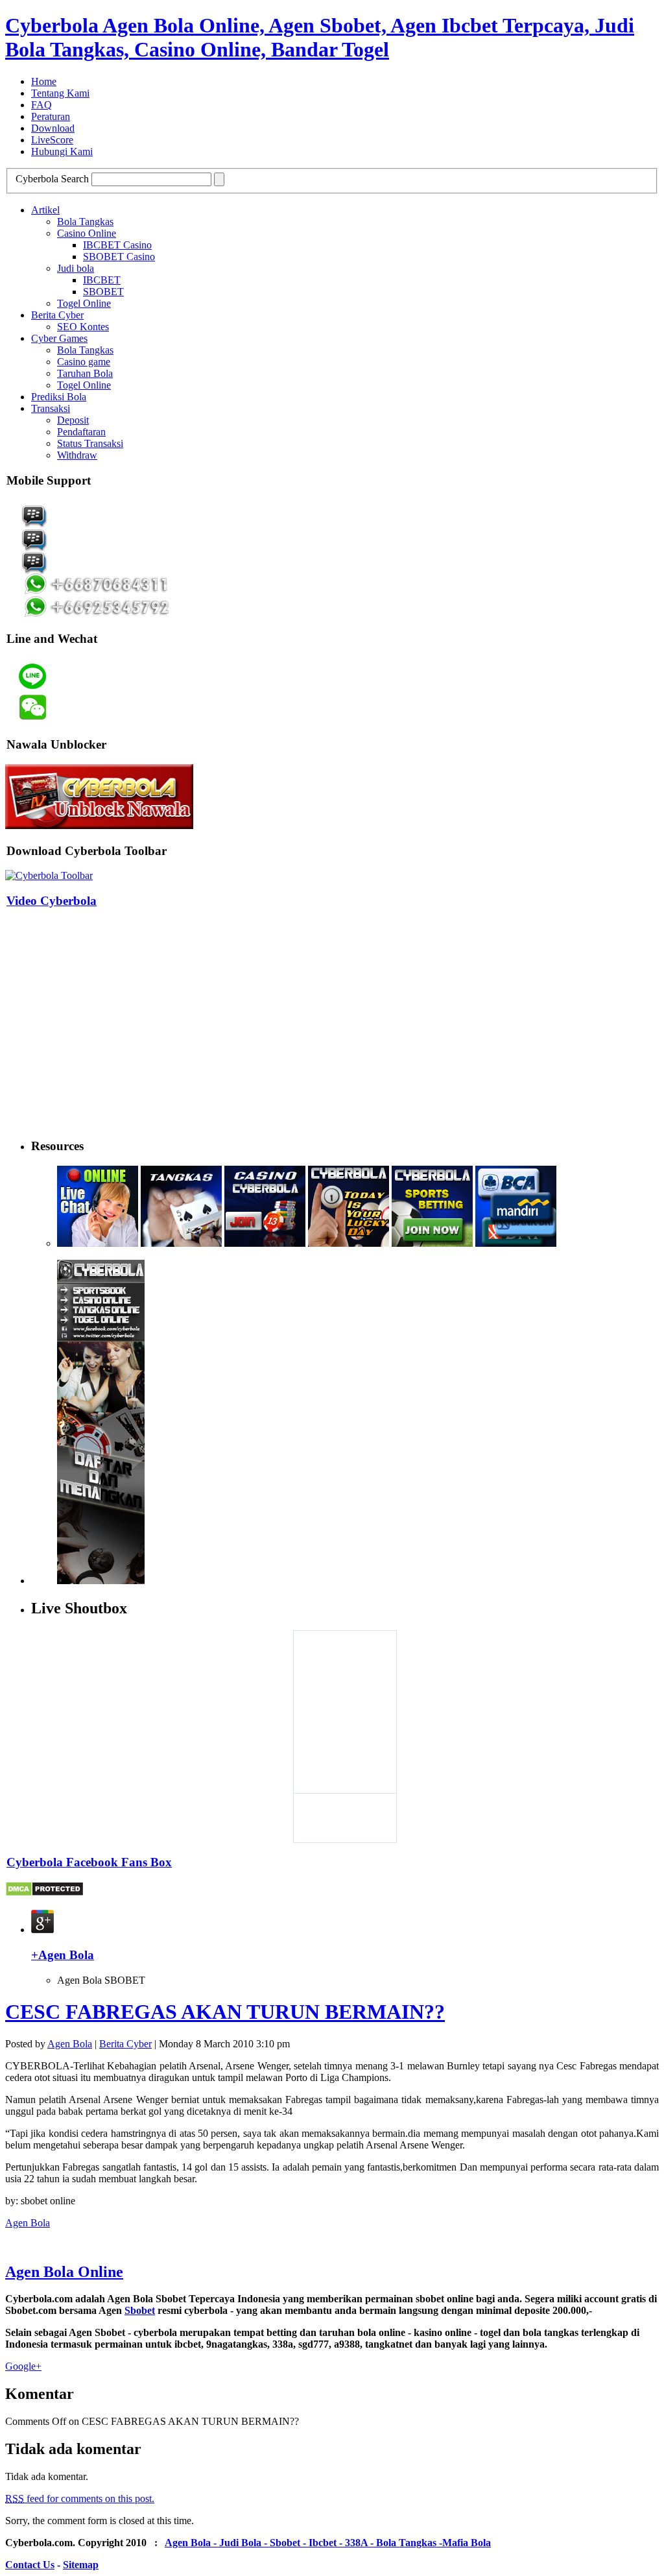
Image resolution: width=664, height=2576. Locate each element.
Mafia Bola (467, 2543)
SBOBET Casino (119, 257)
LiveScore (52, 140)
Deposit (73, 420)
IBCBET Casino (117, 245)
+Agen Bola (63, 1955)
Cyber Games (59, 338)
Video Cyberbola (52, 901)
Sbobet (140, 2310)
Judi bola (76, 268)
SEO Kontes (83, 327)
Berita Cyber (57, 315)
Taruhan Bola (85, 373)
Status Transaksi (90, 443)
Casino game (84, 362)
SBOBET (103, 292)
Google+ (23, 2366)
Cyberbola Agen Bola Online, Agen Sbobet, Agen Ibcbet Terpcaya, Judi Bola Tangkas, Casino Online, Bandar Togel (320, 37)
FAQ (41, 105)
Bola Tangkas (85, 222)
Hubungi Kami (62, 151)
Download (53, 128)
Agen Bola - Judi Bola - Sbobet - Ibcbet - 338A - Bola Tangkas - (303, 2543)
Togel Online (84, 303)
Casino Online (87, 233)
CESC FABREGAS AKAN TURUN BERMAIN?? (225, 2012)
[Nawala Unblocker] (99, 825)
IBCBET (102, 280)
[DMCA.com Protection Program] (44, 1893)
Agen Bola (70, 2044)
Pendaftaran (81, 432)
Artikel (45, 210)
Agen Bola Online (64, 2272)
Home (44, 81)
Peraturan (51, 116)
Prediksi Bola (59, 397)
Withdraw (77, 455)
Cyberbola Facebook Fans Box (89, 1862)
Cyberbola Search (52, 179)
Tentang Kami (60, 93)
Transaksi (51, 408)
